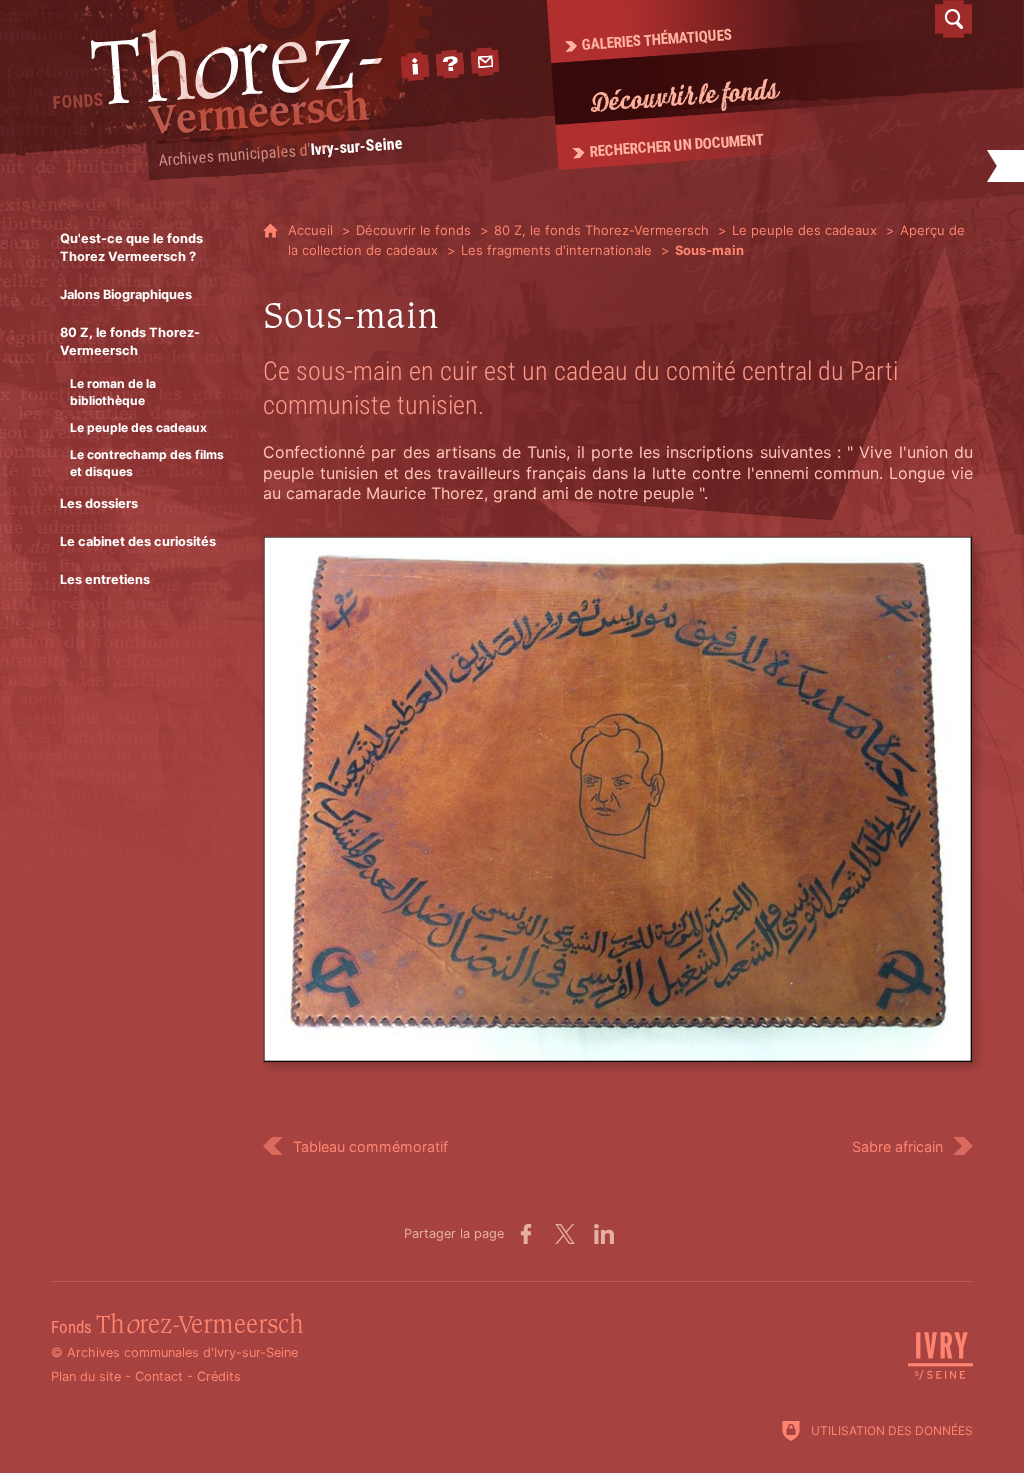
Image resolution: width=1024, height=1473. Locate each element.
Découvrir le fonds (413, 230)
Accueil (312, 230)
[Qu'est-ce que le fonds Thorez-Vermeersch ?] (450, 64)
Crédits (219, 1376)
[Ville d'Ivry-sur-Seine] (940, 1376)
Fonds (177, 1327)
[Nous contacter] (485, 62)
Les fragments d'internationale (556, 250)
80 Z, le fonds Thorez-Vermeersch (601, 230)
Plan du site (86, 1376)
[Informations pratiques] (415, 67)
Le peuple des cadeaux (804, 230)
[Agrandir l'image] (618, 798)
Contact (159, 1376)
